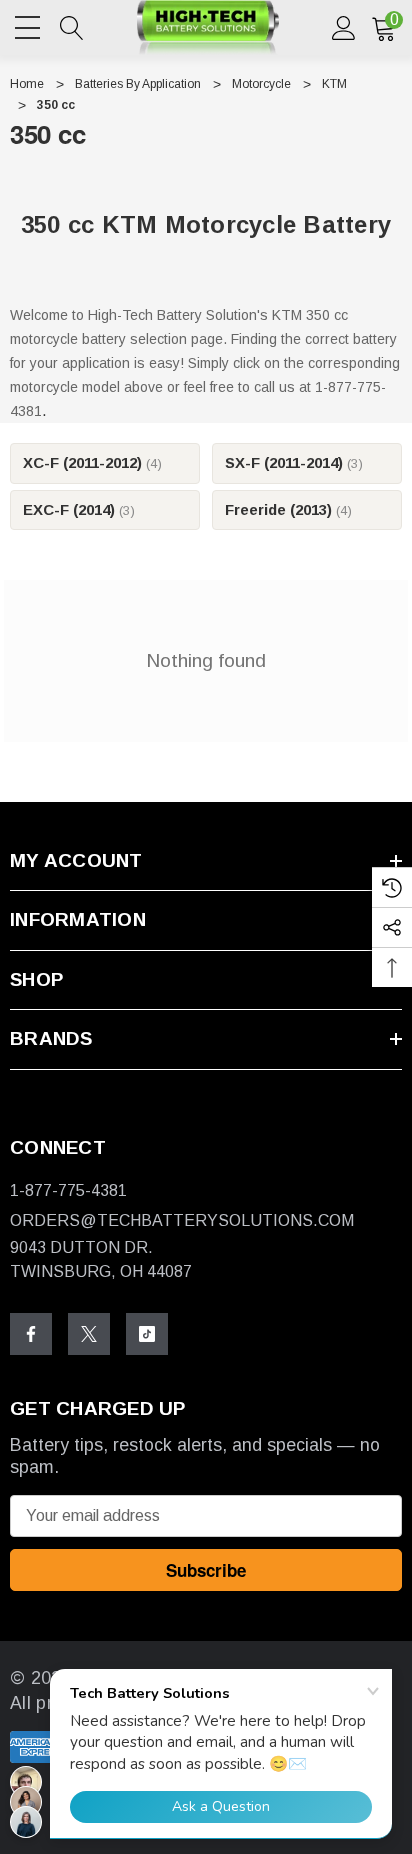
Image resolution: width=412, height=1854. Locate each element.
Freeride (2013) (288, 509)
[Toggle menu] (30, 24)
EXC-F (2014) (79, 509)
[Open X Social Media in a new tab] (89, 1334)
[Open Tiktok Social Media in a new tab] (147, 1334)
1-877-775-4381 (68, 1190)
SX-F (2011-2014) (294, 462)
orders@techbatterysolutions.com (182, 1220)
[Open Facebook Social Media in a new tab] (31, 1334)
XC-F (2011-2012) (92, 462)
